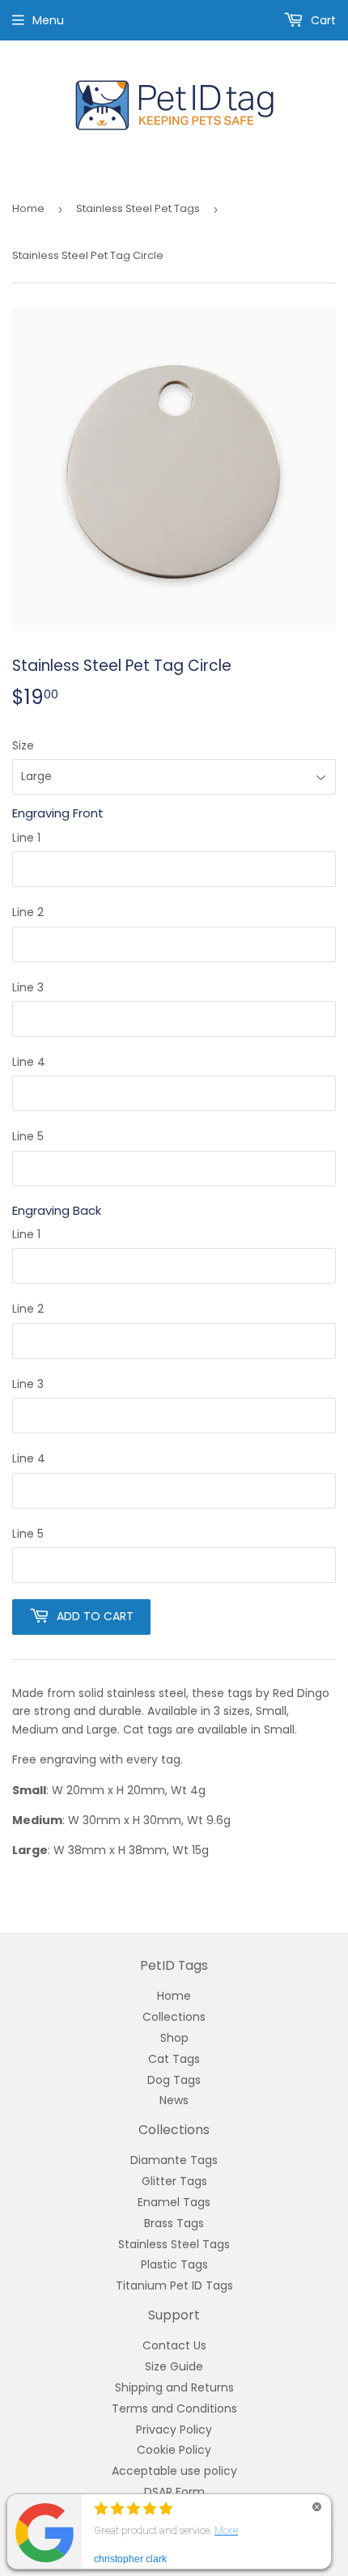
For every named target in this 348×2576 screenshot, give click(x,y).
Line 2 (28, 912)
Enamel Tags (174, 2202)
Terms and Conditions (174, 2408)
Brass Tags (174, 2223)
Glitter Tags (174, 2181)
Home (28, 208)
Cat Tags (174, 2059)
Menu (48, 20)
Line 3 (28, 987)
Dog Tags (174, 2080)
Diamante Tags (174, 2160)
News (174, 2100)
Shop (174, 2038)
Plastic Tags (174, 2264)
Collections (174, 2017)
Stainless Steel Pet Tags (138, 208)
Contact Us (174, 2345)
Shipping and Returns (174, 2387)
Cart (322, 20)
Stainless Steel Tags (174, 2244)
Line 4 (29, 1062)
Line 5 (28, 1136)
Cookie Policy (174, 2450)
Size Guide (174, 2366)
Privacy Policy (174, 2430)
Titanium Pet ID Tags (174, 2285)
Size (23, 745)
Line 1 (26, 838)
